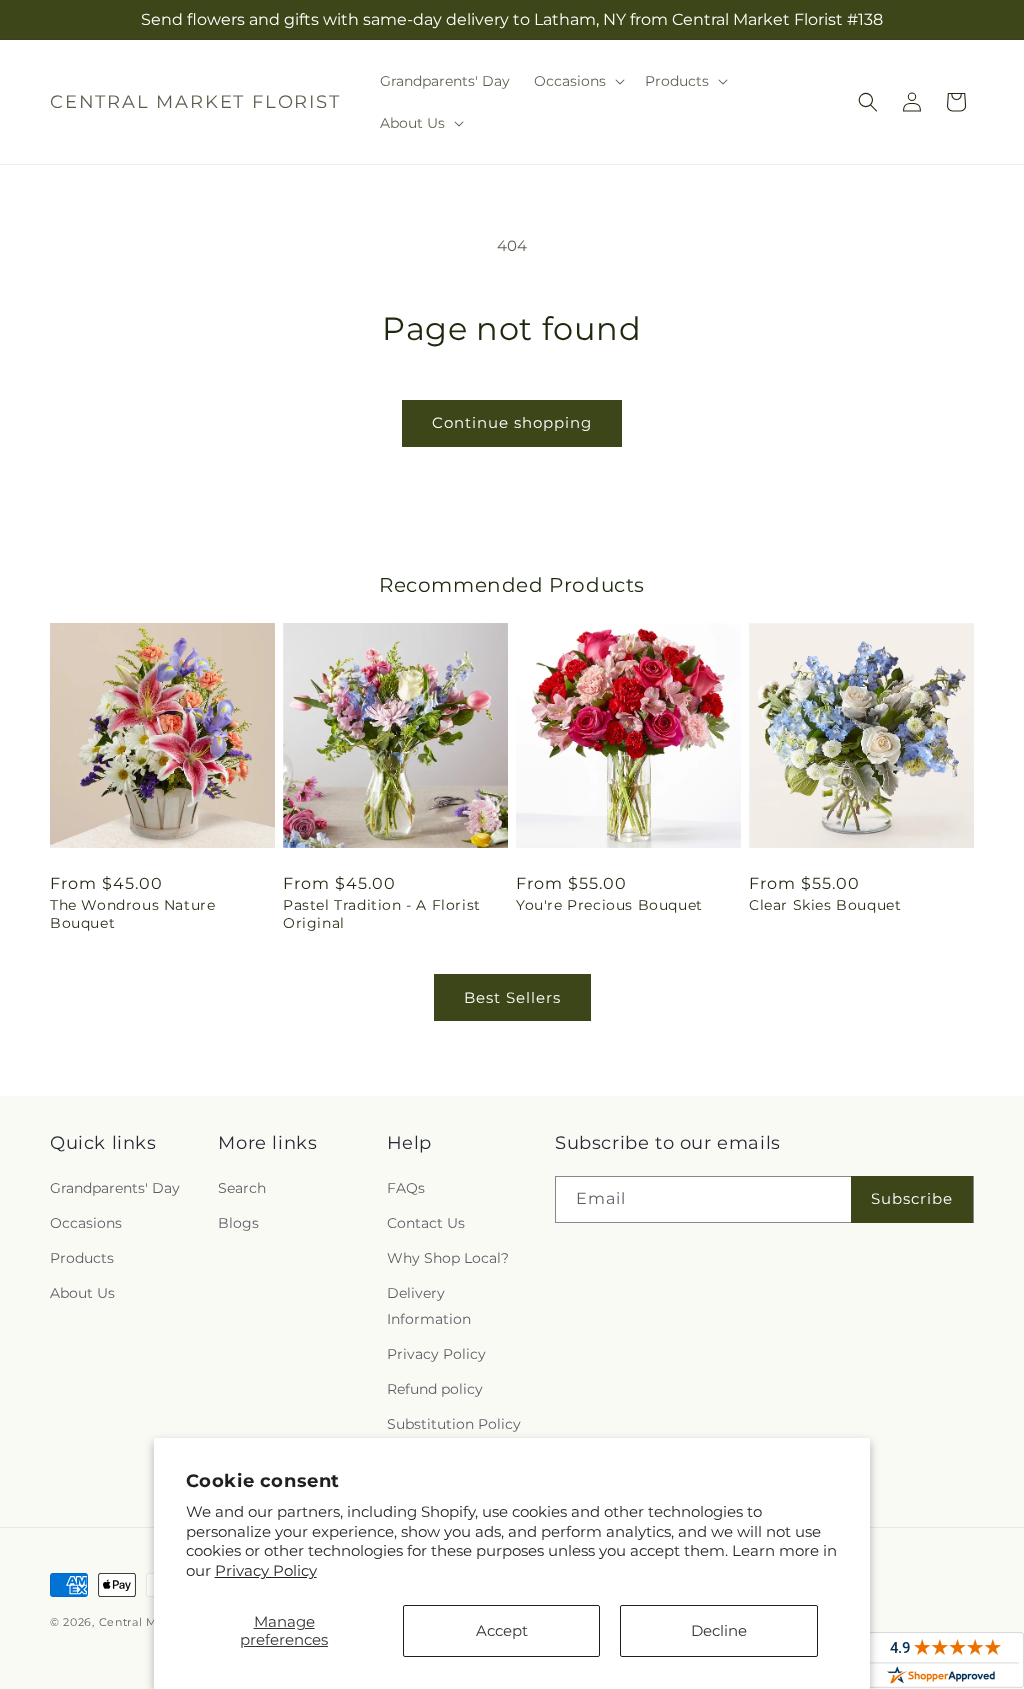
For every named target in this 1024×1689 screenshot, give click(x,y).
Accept (502, 1630)
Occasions (86, 1223)
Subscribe (912, 1198)
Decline (719, 1630)
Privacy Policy (266, 1570)
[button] (577, 81)
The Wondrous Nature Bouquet (132, 914)
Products (82, 1258)
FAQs (406, 1188)
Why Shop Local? (448, 1258)
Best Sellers (512, 997)
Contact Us (426, 1223)
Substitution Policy (454, 1424)
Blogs (238, 1223)
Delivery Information (429, 1305)
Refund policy (435, 1389)
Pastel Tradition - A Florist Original (382, 914)
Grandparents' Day (115, 1188)
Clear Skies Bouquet (825, 905)
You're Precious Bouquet (609, 905)
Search (242, 1188)
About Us (82, 1293)
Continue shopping (512, 422)
